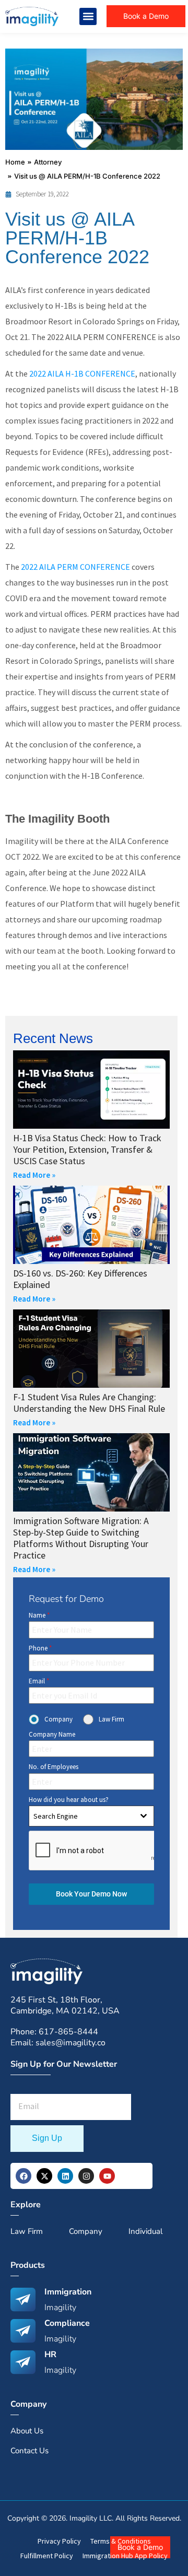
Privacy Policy (59, 2541)
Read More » (34, 1175)
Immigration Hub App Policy (125, 2556)
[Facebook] (23, 2176)
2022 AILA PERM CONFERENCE (75, 567)
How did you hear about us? (69, 1800)
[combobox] (91, 1816)
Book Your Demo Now (91, 1894)
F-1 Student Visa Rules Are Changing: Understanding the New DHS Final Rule (89, 1403)
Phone (40, 1648)
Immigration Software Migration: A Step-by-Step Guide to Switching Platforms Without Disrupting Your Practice (81, 1538)
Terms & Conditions (121, 2541)
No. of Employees (54, 1767)
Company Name (52, 1734)
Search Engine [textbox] (56, 1816)
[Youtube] (107, 2176)
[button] (88, 16)
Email (39, 1681)
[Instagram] (86, 2176)
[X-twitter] (44, 2176)
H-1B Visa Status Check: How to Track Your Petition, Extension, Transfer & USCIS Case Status (87, 1149)
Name (39, 1615)
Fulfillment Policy (47, 2556)
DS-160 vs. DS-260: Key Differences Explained (80, 1279)
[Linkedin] (65, 2176)
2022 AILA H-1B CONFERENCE (82, 373)
